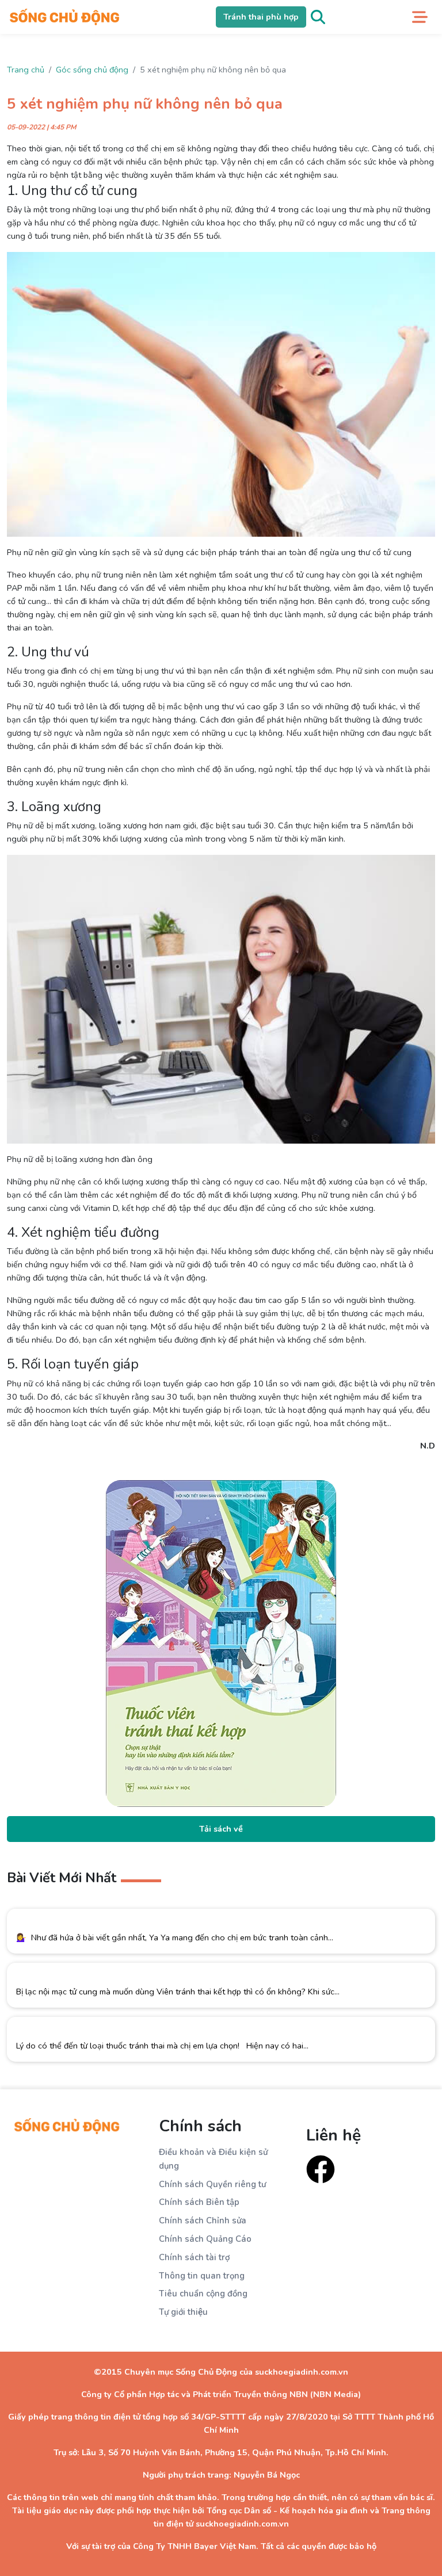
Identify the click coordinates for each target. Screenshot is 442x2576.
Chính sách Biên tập (199, 2202)
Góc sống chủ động (92, 70)
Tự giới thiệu (183, 2312)
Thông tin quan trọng (202, 2276)
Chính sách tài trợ (194, 2257)
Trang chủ (26, 70)
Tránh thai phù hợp (261, 17)
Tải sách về (221, 1829)
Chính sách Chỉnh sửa (203, 2220)
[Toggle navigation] (420, 17)
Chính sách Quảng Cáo (205, 2239)
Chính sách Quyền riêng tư (212, 2184)
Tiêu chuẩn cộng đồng (203, 2294)
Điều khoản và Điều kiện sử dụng (213, 2159)
